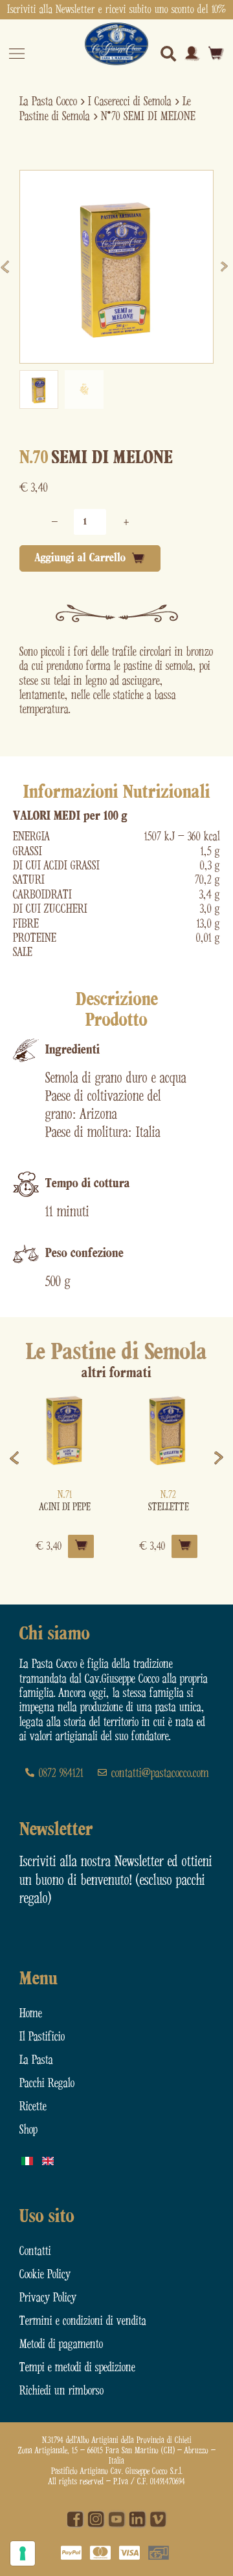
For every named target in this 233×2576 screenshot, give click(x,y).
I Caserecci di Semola (130, 102)
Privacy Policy (48, 2298)
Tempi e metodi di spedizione (77, 2368)
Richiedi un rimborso (61, 2391)
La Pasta (36, 2060)
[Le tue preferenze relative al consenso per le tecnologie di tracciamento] (23, 2553)
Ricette (33, 2107)
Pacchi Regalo (47, 2083)
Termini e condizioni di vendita (83, 2321)
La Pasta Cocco (48, 102)
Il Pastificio (42, 2037)
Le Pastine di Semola (116, 1353)
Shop (28, 2130)
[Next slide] (226, 267)
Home (31, 2014)
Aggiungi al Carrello (80, 558)
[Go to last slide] (7, 267)
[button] (39, 390)
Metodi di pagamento (61, 2344)
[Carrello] (216, 53)
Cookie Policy (45, 2275)
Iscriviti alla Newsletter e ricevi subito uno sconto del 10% (116, 10)
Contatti (35, 2251)
